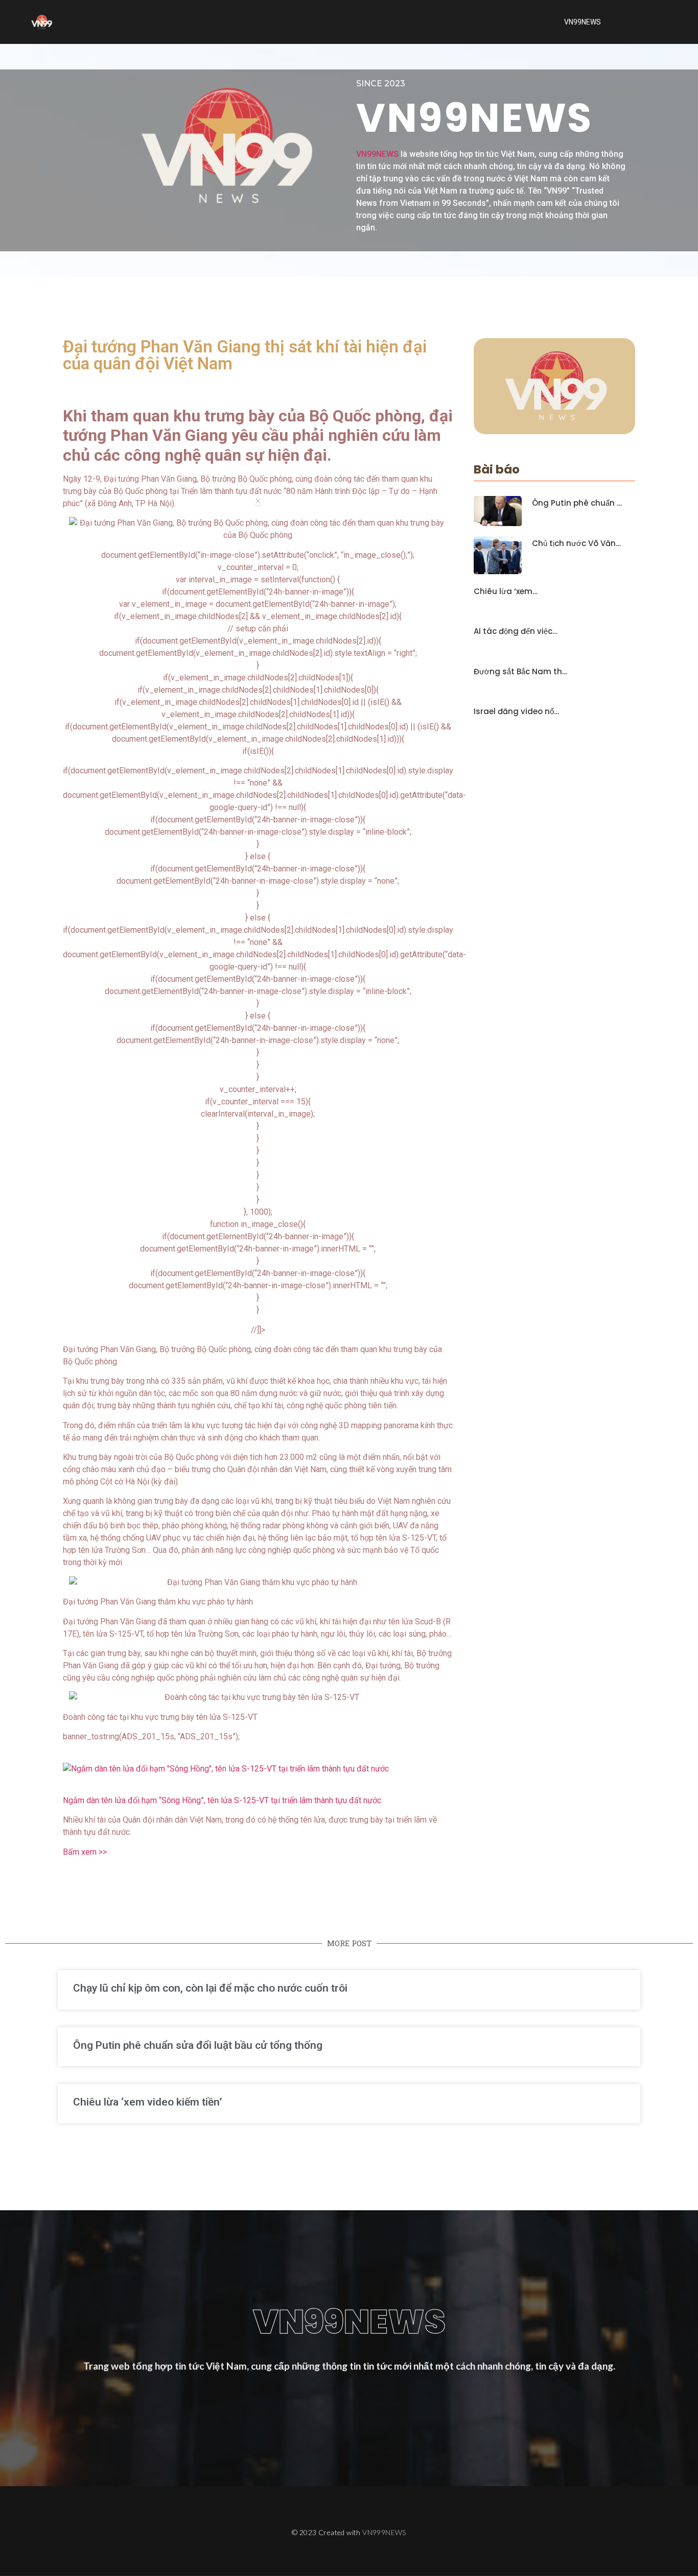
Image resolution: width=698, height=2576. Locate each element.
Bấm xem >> (85, 1852)
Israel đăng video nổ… (516, 712)
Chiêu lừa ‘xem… (506, 592)
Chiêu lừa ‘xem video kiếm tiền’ (148, 2102)
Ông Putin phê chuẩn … (577, 503)
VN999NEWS (384, 2532)
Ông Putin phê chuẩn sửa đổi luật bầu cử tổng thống (198, 2045)
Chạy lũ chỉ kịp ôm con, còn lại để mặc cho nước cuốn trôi (210, 1988)
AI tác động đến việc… (516, 631)
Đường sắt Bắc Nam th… (520, 672)
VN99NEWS (583, 22)
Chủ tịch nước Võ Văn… (576, 543)
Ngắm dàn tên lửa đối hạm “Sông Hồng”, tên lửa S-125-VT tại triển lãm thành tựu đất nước (222, 1800)
